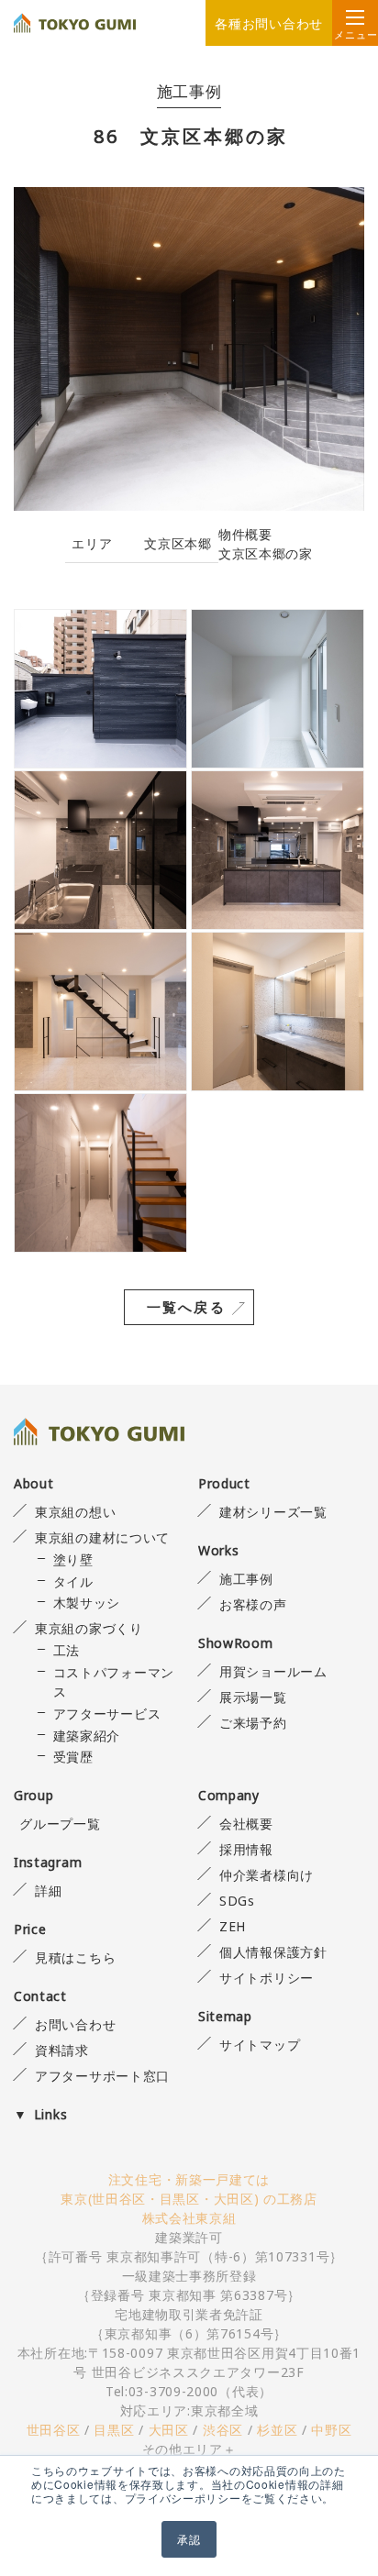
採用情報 (246, 1849)
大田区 (169, 2430)
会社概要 (246, 1824)
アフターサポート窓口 (102, 2076)
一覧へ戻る (186, 1307)
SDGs (237, 1901)
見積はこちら (75, 1957)
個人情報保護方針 (273, 1952)
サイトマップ (260, 2045)
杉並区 (277, 2430)
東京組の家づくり (89, 1628)
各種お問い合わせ (269, 23)
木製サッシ (87, 1603)
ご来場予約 (253, 1723)
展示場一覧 (253, 1697)
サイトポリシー (267, 1978)
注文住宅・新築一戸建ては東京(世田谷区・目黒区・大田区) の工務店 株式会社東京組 (189, 2199)
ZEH (233, 1926)
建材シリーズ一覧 (273, 1512)
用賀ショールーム (273, 1671)
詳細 (48, 1891)
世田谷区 (54, 2430)
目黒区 (114, 2430)
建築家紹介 (87, 1736)
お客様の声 (253, 1604)
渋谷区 (223, 2430)
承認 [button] (189, 2539)
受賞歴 (73, 1757)
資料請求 (62, 2050)
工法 (67, 1650)
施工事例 (246, 1579)
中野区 (331, 2430)
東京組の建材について (102, 1537)
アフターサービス (107, 1714)
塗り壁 (73, 1559)
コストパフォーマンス (114, 1682)
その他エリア (183, 2449)
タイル (73, 1581)
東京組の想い (75, 1512)
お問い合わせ (75, 2024)
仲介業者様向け (267, 1875)
